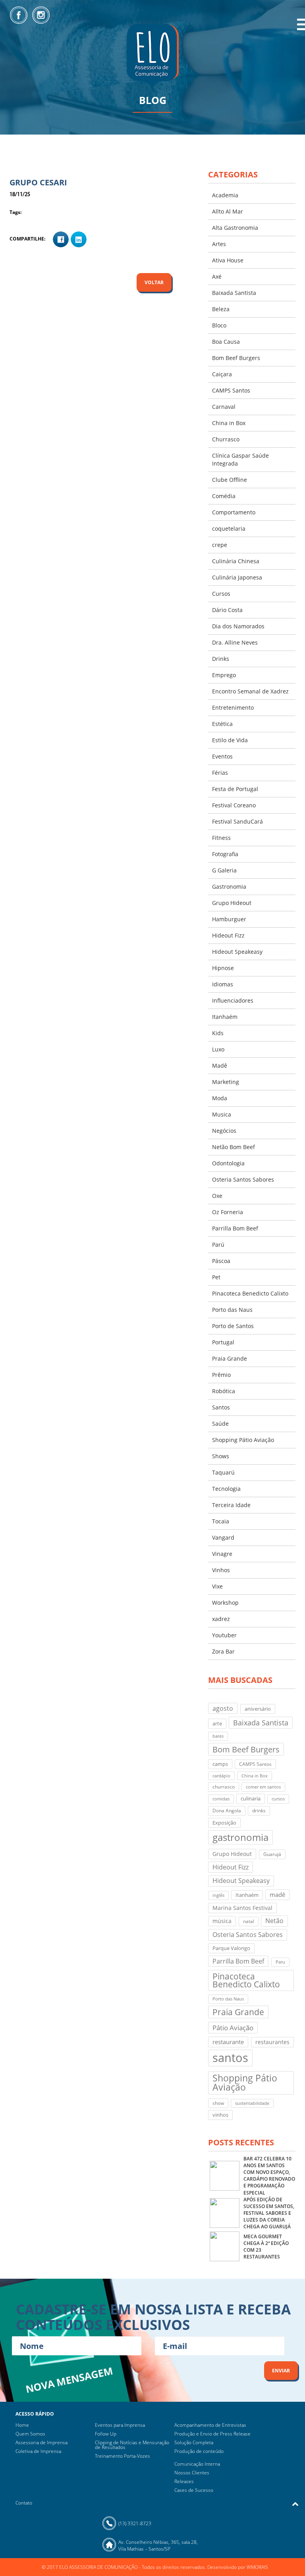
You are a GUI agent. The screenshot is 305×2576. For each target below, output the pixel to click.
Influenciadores (233, 1000)
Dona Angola (227, 1811)
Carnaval (224, 407)
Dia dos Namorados (238, 626)
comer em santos (263, 1787)
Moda (220, 1098)
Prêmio (221, 1375)
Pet (216, 1277)
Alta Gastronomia (235, 228)
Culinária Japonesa (237, 577)
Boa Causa (226, 342)
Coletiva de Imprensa (38, 2451)
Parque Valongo (231, 1948)
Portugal (223, 1342)
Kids (218, 1033)
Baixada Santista (234, 293)
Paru (280, 1962)
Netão (274, 1921)
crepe (220, 545)
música (222, 1921)
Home (22, 2425)
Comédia (224, 496)
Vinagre (222, 1554)
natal (249, 1921)
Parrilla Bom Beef (235, 1228)
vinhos (220, 2115)
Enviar (281, 2371)
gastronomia (240, 1837)
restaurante (228, 2042)
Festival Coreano (234, 805)
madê (277, 1894)
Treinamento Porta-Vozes (123, 2456)
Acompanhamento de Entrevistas (210, 2425)
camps (220, 1764)
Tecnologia (226, 1489)
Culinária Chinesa (236, 561)
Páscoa (221, 1261)
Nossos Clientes (192, 2473)
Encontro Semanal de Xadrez (250, 691)
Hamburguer (229, 919)
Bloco (219, 325)
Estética (222, 724)
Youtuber (224, 1635)
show (218, 2103)
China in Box (229, 423)
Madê (220, 1066)
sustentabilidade (252, 2103)
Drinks (221, 659)
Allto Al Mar (228, 211)
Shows (221, 1456)
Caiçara (222, 374)
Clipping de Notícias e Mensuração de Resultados (132, 2445)
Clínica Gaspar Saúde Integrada (240, 459)
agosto (223, 1708)
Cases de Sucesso (194, 2490)
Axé (217, 276)
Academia (225, 195)
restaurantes (272, 2042)
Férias (220, 773)
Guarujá (272, 1854)
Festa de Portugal (235, 789)
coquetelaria (229, 528)
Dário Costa (227, 610)
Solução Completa (194, 2442)
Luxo (218, 1049)
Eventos (222, 756)
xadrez (221, 1619)
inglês (218, 1895)
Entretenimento (233, 708)
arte (217, 1723)
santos (230, 2058)
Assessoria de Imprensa (42, 2442)
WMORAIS (257, 2567)
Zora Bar (223, 1651)
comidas (221, 1799)
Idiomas (223, 984)
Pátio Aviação (233, 2028)
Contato (24, 2503)
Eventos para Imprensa (120, 2425)
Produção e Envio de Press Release (212, 2434)
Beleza (221, 309)
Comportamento (234, 512)
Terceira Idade (231, 1505)
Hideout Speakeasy (237, 952)
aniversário (258, 1709)
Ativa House (228, 260)
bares (218, 1736)
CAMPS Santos (231, 390)
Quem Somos (30, 2434)
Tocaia (221, 1521)
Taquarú (223, 1472)
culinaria (251, 1798)
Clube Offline (230, 480)
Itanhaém (225, 1017)
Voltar (154, 282)
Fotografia (225, 854)
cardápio (221, 1776)
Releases (184, 2481)
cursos (278, 1799)
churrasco (224, 1787)
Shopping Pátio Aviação (243, 1440)
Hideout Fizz (228, 935)
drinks (259, 1811)
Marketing (226, 1082)
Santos (221, 1407)
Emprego (224, 675)
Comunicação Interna (197, 2464)
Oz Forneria (228, 1212)
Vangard (223, 1537)
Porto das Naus (232, 1310)
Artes (219, 244)
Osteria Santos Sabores (243, 1179)
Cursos (221, 594)
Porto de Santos (233, 1326)
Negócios (224, 1131)
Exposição (224, 1823)
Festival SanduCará (237, 821)
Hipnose (223, 968)
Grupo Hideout (232, 903)
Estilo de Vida (230, 740)
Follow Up (106, 2434)
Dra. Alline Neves (235, 642)
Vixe (217, 1586)
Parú (218, 1245)
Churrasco (226, 439)
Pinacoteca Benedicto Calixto (250, 1293)
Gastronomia (229, 887)
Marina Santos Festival (242, 1908)
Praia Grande (230, 1358)
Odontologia (228, 1163)
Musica (222, 1114)
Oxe (217, 1196)
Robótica (224, 1391)
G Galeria (224, 870)
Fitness (221, 838)
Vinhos (221, 1570)
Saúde (220, 1424)
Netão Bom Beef (234, 1147)
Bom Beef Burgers (236, 358)
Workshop (225, 1603)
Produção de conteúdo (199, 2451)
